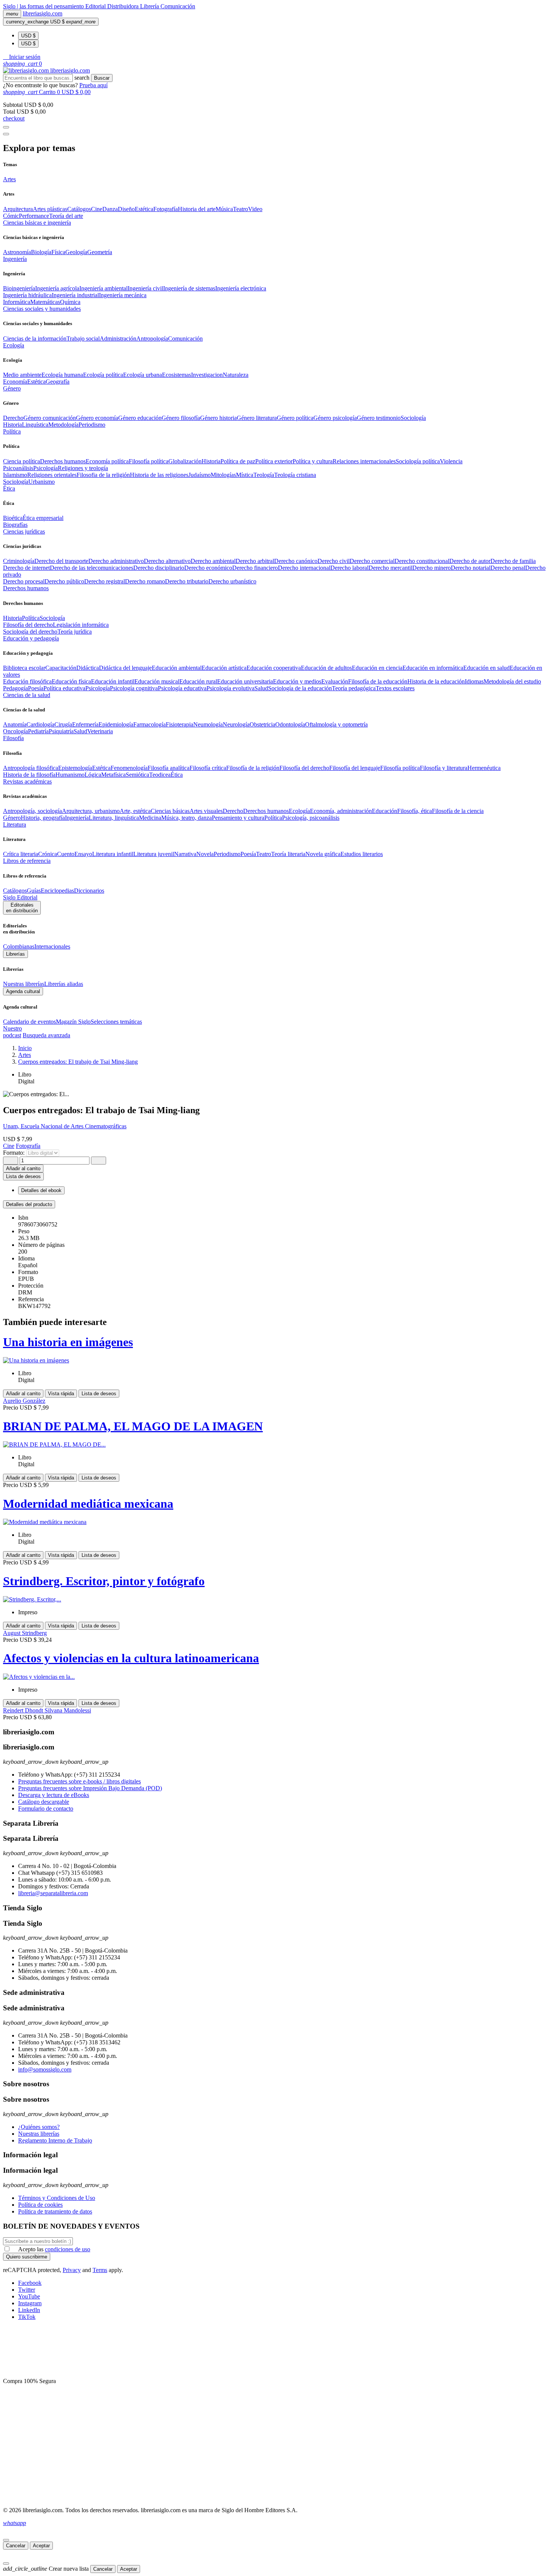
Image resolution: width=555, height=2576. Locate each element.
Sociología (413, 418)
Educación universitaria (245, 681)
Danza (110, 209)
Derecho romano (145, 581)
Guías (34, 891)
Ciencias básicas (170, 811)
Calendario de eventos (29, 1022)
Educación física (71, 681)
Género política (295, 418)
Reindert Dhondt (24, 1710)
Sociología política (418, 461)
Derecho (13, 418)
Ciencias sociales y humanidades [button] (42, 309)
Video (255, 209)
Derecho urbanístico (232, 581)
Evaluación (335, 681)
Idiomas (474, 681)
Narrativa (185, 854)
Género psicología (335, 418)
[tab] (277, 1204)
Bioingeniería (19, 288)
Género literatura (257, 418)
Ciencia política (22, 461)
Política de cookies (40, 2205)
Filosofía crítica (208, 768)
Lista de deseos (99, 1394)
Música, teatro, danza (187, 818)
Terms (100, 2270)
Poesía (36, 688)
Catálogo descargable (44, 1802)
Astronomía (17, 252)
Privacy (72, 2270)
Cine (97, 209)
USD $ (28, 36)
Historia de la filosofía (29, 775)
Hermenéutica (484, 768)
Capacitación (61, 668)
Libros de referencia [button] (27, 861)
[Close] (6, 134)
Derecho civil (334, 561)
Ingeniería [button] (15, 259)
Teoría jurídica (75, 632)
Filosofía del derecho (28, 625)
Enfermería (85, 724)
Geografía (58, 382)
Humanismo (70, 775)
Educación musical (157, 681)
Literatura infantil (113, 854)
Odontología (290, 724)
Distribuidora (124, 6)
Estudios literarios (362, 854)
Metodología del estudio (512, 681)
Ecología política (103, 375)
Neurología (236, 724)
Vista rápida (61, 1394)
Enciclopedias (57, 891)
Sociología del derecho (30, 632)
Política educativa (64, 688)
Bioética (13, 518)
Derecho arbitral (255, 561)
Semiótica (137, 775)
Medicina (150, 818)
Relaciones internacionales (364, 461)
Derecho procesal (24, 581)
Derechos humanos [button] (26, 588)
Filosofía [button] (13, 738)
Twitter (27, 2290)
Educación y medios (297, 681)
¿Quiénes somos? (39, 2127)
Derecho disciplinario (159, 568)
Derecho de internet (26, 568)
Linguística (35, 425)
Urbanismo (42, 482)
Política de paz (238, 461)
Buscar (102, 78)
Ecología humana (62, 375)
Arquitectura (18, 209)
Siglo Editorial (20, 897)
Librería (150, 6)
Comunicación (178, 6)
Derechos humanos (63, 461)
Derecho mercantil (390, 568)
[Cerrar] (6, 2540)
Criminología (19, 561)
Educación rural (198, 681)
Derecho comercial (372, 561)
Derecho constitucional (422, 561)
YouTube (29, 2296)
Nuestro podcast (12, 1032)
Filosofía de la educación (378, 681)
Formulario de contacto (46, 1809)
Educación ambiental (177, 668)
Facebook (30, 2283)
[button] (22, 57)
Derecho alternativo (167, 561)
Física (58, 252)
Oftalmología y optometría (336, 724)
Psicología (45, 468)
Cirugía (63, 724)
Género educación (140, 418)
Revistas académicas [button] (27, 781)
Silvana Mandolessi (68, 1710)
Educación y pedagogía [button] (31, 638)
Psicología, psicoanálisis (311, 818)
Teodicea (160, 775)
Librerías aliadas (64, 984)
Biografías (15, 525)
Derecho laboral (349, 568)
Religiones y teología (83, 468)
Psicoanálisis (18, 468)
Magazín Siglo (73, 1022)
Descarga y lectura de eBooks (54, 1795)
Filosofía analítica (169, 768)
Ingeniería (77, 818)
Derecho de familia (513, 561)
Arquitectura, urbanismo (91, 811)
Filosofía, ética (415, 811)
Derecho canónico (296, 561)
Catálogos (79, 209)
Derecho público (64, 581)
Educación (385, 811)
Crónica (48, 854)
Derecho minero (432, 568)
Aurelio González (24, 1401)
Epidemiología (116, 724)
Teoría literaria (288, 854)
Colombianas (19, 946)
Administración (118, 339)
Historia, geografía (43, 818)
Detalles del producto (29, 1204)
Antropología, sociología (32, 811)
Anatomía (15, 724)
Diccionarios (89, 891)
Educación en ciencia (377, 668)
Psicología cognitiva (134, 688)
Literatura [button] (15, 824)
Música (224, 209)
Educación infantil (113, 681)
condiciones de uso (68, 2249)
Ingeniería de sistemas (189, 288)
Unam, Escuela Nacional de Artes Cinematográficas (65, 1126)
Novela (205, 854)
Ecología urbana (143, 375)
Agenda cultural (23, 991)
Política (31, 618)
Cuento (66, 854)
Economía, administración (341, 811)
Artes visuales (206, 811)
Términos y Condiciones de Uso (57, 2198)
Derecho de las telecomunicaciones (92, 568)
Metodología (63, 425)
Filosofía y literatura (444, 768)
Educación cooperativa (274, 668)
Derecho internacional (304, 568)
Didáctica (88, 668)
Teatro (240, 209)
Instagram (30, 2303)
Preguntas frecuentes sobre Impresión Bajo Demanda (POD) (90, 1788)
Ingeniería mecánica (123, 295)
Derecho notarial (471, 568)
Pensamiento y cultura (238, 818)
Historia (12, 425)
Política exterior (274, 461)
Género (12, 818)
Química (70, 302)
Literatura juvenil (154, 854)
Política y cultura (313, 461)
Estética (144, 209)
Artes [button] (9, 179)
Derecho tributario (187, 581)
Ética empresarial (43, 518)
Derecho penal (508, 568)
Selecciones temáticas (116, 1022)
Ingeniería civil (145, 288)
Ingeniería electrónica (241, 288)
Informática (17, 302)
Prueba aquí (93, 85)
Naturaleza (236, 375)
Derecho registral (105, 581)
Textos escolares (395, 688)
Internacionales (52, 946)
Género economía (97, 418)
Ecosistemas (177, 375)
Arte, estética (135, 811)
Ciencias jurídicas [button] (24, 531)
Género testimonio (379, 418)
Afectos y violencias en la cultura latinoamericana (131, 1658)
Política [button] (12, 431)
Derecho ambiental (213, 561)
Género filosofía (181, 418)
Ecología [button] (14, 345)
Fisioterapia (180, 724)
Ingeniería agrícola (57, 288)
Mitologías (223, 475)
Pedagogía (15, 688)
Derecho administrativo (116, 561)
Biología (41, 252)
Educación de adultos (326, 668)
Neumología (208, 724)
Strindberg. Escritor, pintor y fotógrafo (104, 1581)
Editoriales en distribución (22, 908)
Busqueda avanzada (46, 1035)
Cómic (11, 216)
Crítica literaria (21, 854)
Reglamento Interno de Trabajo (55, 2140)
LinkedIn (29, 2310)
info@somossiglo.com (45, 2069)
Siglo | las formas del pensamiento (44, 6)
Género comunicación (50, 418)
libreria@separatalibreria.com (53, 1893)
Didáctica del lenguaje (125, 668)
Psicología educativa (182, 688)
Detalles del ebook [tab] (41, 1190)
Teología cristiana (295, 475)
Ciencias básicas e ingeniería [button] (37, 223)
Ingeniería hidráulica (27, 295)
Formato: (15, 1153)
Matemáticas (45, 302)
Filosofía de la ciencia (458, 811)
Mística (245, 475)
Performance (34, 216)
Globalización (185, 461)
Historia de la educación (436, 681)
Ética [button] (9, 488)
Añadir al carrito (23, 1168)
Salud (261, 688)
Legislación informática (81, 625)
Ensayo (83, 854)
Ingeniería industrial (75, 295)
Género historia (218, 418)
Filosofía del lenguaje (355, 768)
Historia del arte (197, 209)
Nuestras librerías (24, 984)
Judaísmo (200, 475)
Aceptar (41, 2546)
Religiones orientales (52, 475)
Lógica (93, 775)
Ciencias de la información (35, 339)
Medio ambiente (22, 375)
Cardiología (40, 724)
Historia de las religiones (159, 475)
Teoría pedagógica (354, 688)
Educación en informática (433, 668)
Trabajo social (83, 339)
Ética (177, 775)
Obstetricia (262, 724)
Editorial (96, 6)
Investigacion (207, 375)
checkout (14, 118)
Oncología (15, 731)
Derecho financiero (255, 568)
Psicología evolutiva (230, 688)
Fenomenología (129, 768)
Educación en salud (486, 668)
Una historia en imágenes (68, 1342)
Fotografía (166, 209)
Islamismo (15, 475)
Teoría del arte (66, 216)
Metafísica (113, 775)
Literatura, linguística (114, 818)
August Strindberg (25, 1633)
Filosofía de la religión (253, 768)
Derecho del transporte (61, 561)
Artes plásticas (50, 209)
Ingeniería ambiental (103, 288)
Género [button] (12, 388)
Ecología (299, 811)
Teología (264, 475)
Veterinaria (100, 731)
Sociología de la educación (300, 688)
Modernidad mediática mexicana (88, 1504)
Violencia (451, 461)
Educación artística (224, 668)
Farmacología (150, 724)
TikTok (27, 2317)
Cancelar (16, 2546)
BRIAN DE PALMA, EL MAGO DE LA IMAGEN (133, 1426)
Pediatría (38, 731)
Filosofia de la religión (103, 475)
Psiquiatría (61, 731)
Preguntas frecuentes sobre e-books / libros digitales (79, 1781)
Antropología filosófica (31, 768)
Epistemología (75, 768)
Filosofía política (149, 461)
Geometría (100, 252)
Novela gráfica (323, 854)
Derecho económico (208, 568)
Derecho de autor (470, 561)
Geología (76, 252)
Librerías (15, 954)
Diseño (126, 209)
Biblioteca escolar (24, 668)
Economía (15, 382)
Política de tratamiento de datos (55, 2211)
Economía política (107, 461)
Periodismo (92, 425)
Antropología (152, 339)
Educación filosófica (27, 681)
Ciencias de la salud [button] (27, 695)
